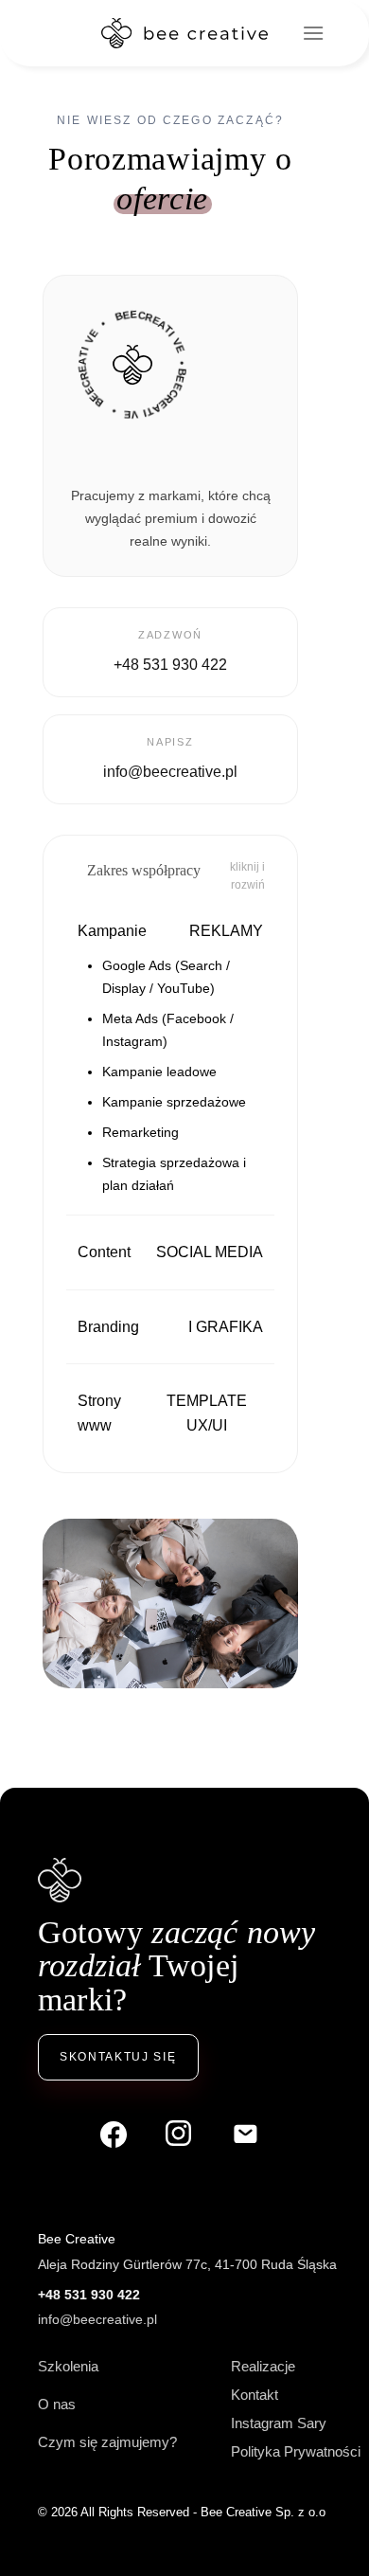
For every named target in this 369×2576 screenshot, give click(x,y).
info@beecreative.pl (97, 2319)
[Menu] (313, 33)
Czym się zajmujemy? (107, 2442)
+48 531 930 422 (89, 2295)
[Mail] (246, 2135)
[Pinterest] (180, 2135)
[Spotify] (114, 2135)
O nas (57, 2404)
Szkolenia (68, 2366)
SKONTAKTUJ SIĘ (118, 2057)
